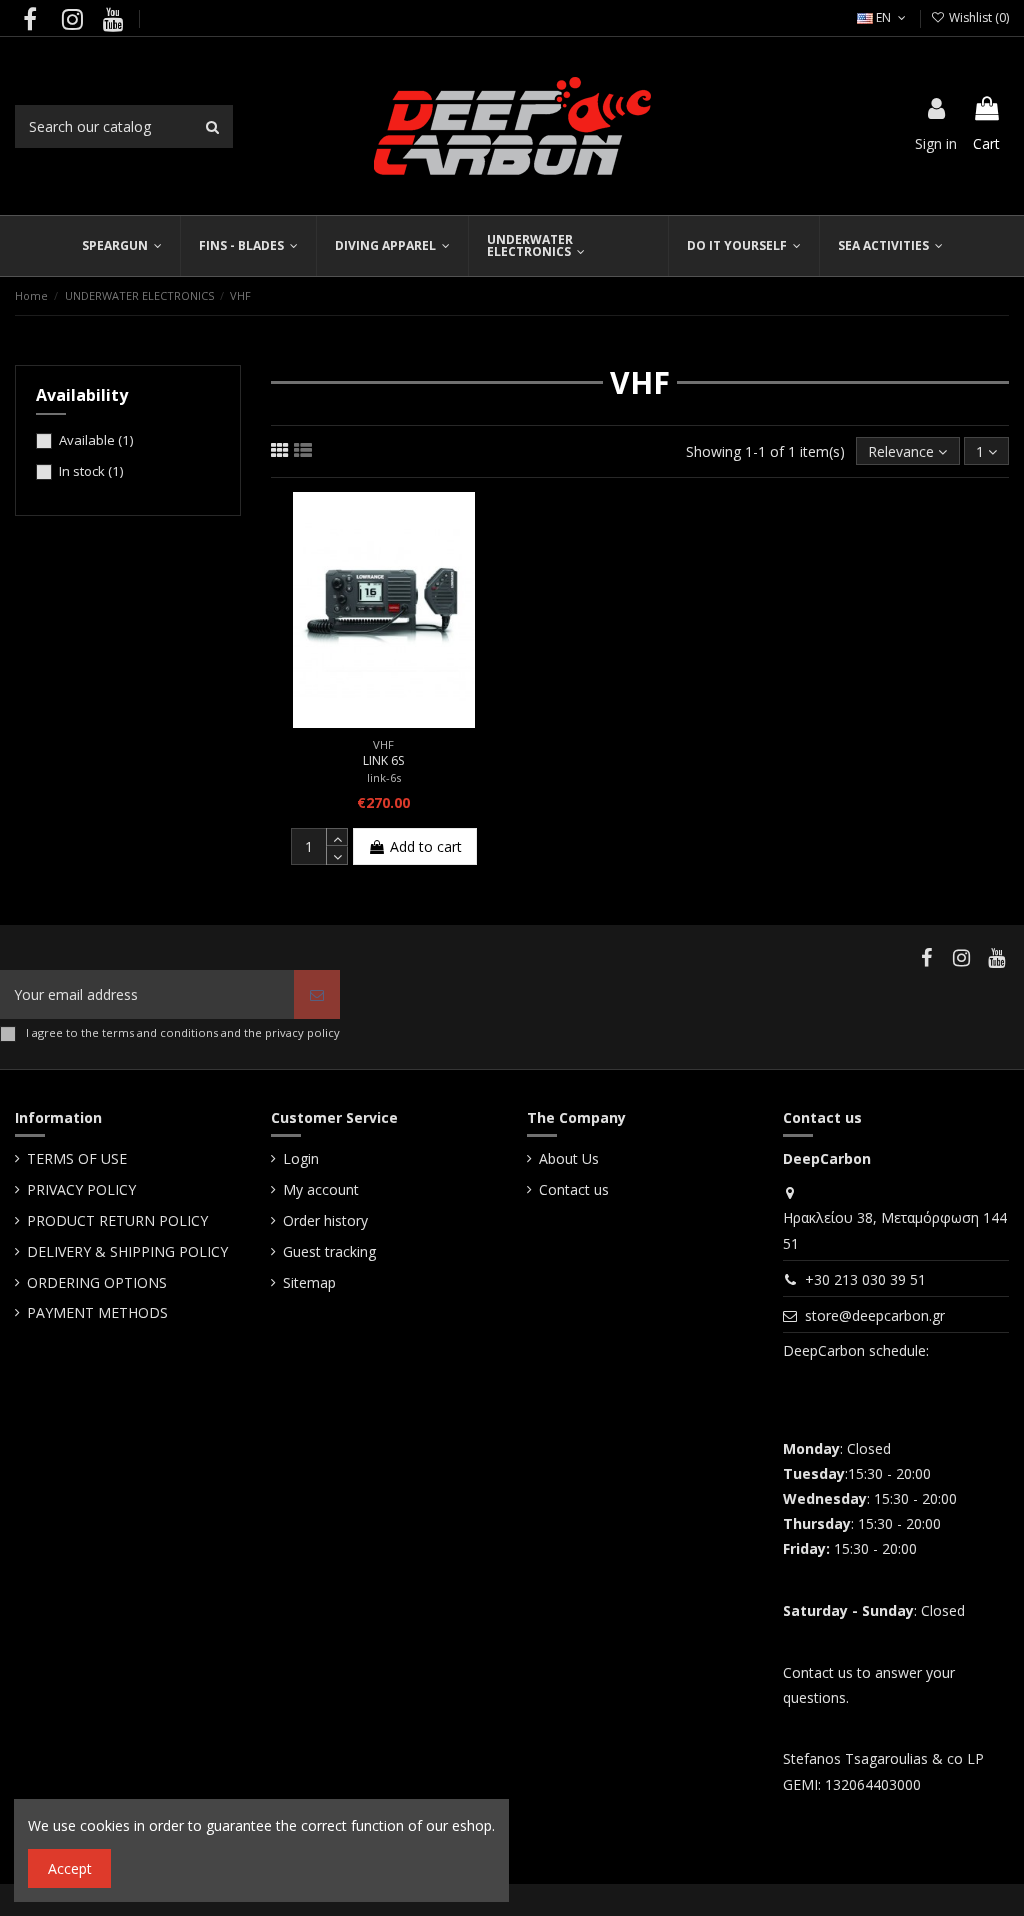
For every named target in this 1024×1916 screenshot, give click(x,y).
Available (96, 440)
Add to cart (426, 846)
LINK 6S (383, 760)
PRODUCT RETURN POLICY (117, 1220)
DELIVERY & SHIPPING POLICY (127, 1251)
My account (321, 1189)
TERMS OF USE (77, 1158)
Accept (70, 1868)
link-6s (384, 777)
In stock (91, 471)
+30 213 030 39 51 (865, 1279)
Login (301, 1158)
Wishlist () (977, 17)
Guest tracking (329, 1251)
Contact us (574, 1189)
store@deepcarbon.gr (875, 1315)
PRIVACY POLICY (81, 1189)
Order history (325, 1220)
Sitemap (309, 1282)
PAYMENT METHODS (97, 1312)
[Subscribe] (317, 994)
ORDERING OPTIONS (97, 1282)
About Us (569, 1158)
